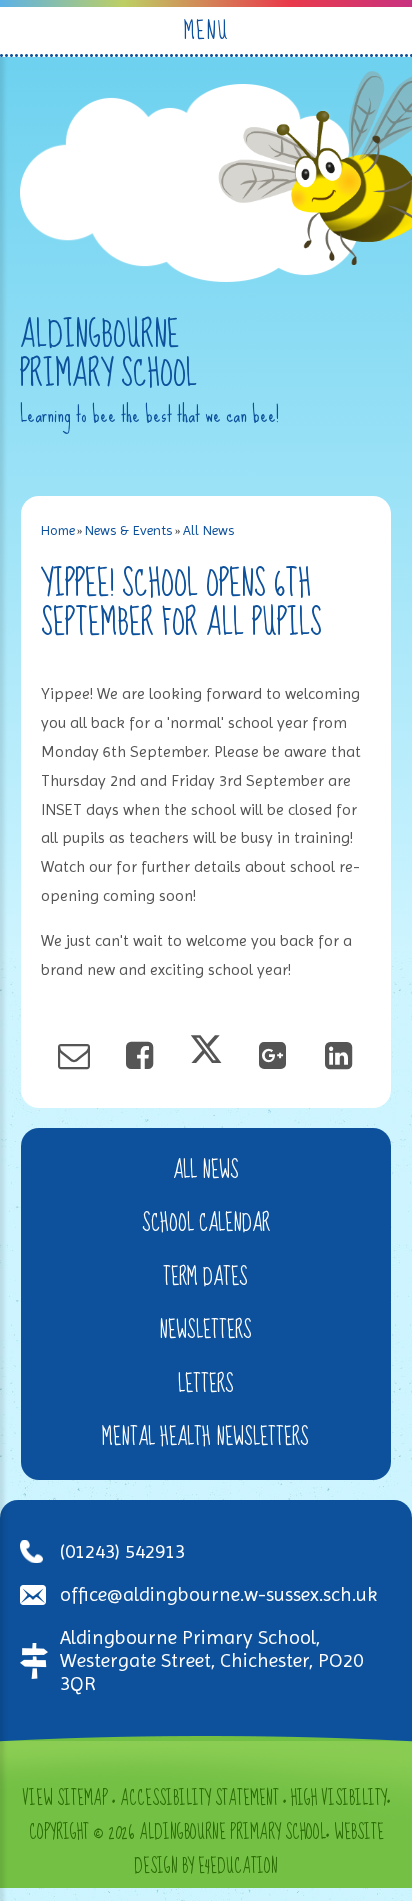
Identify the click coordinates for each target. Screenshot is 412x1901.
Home (58, 530)
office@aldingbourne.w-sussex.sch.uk (218, 1594)
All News (208, 530)
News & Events (128, 530)
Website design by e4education (259, 1850)
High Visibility (339, 1799)
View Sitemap (65, 1799)
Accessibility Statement (199, 1799)
